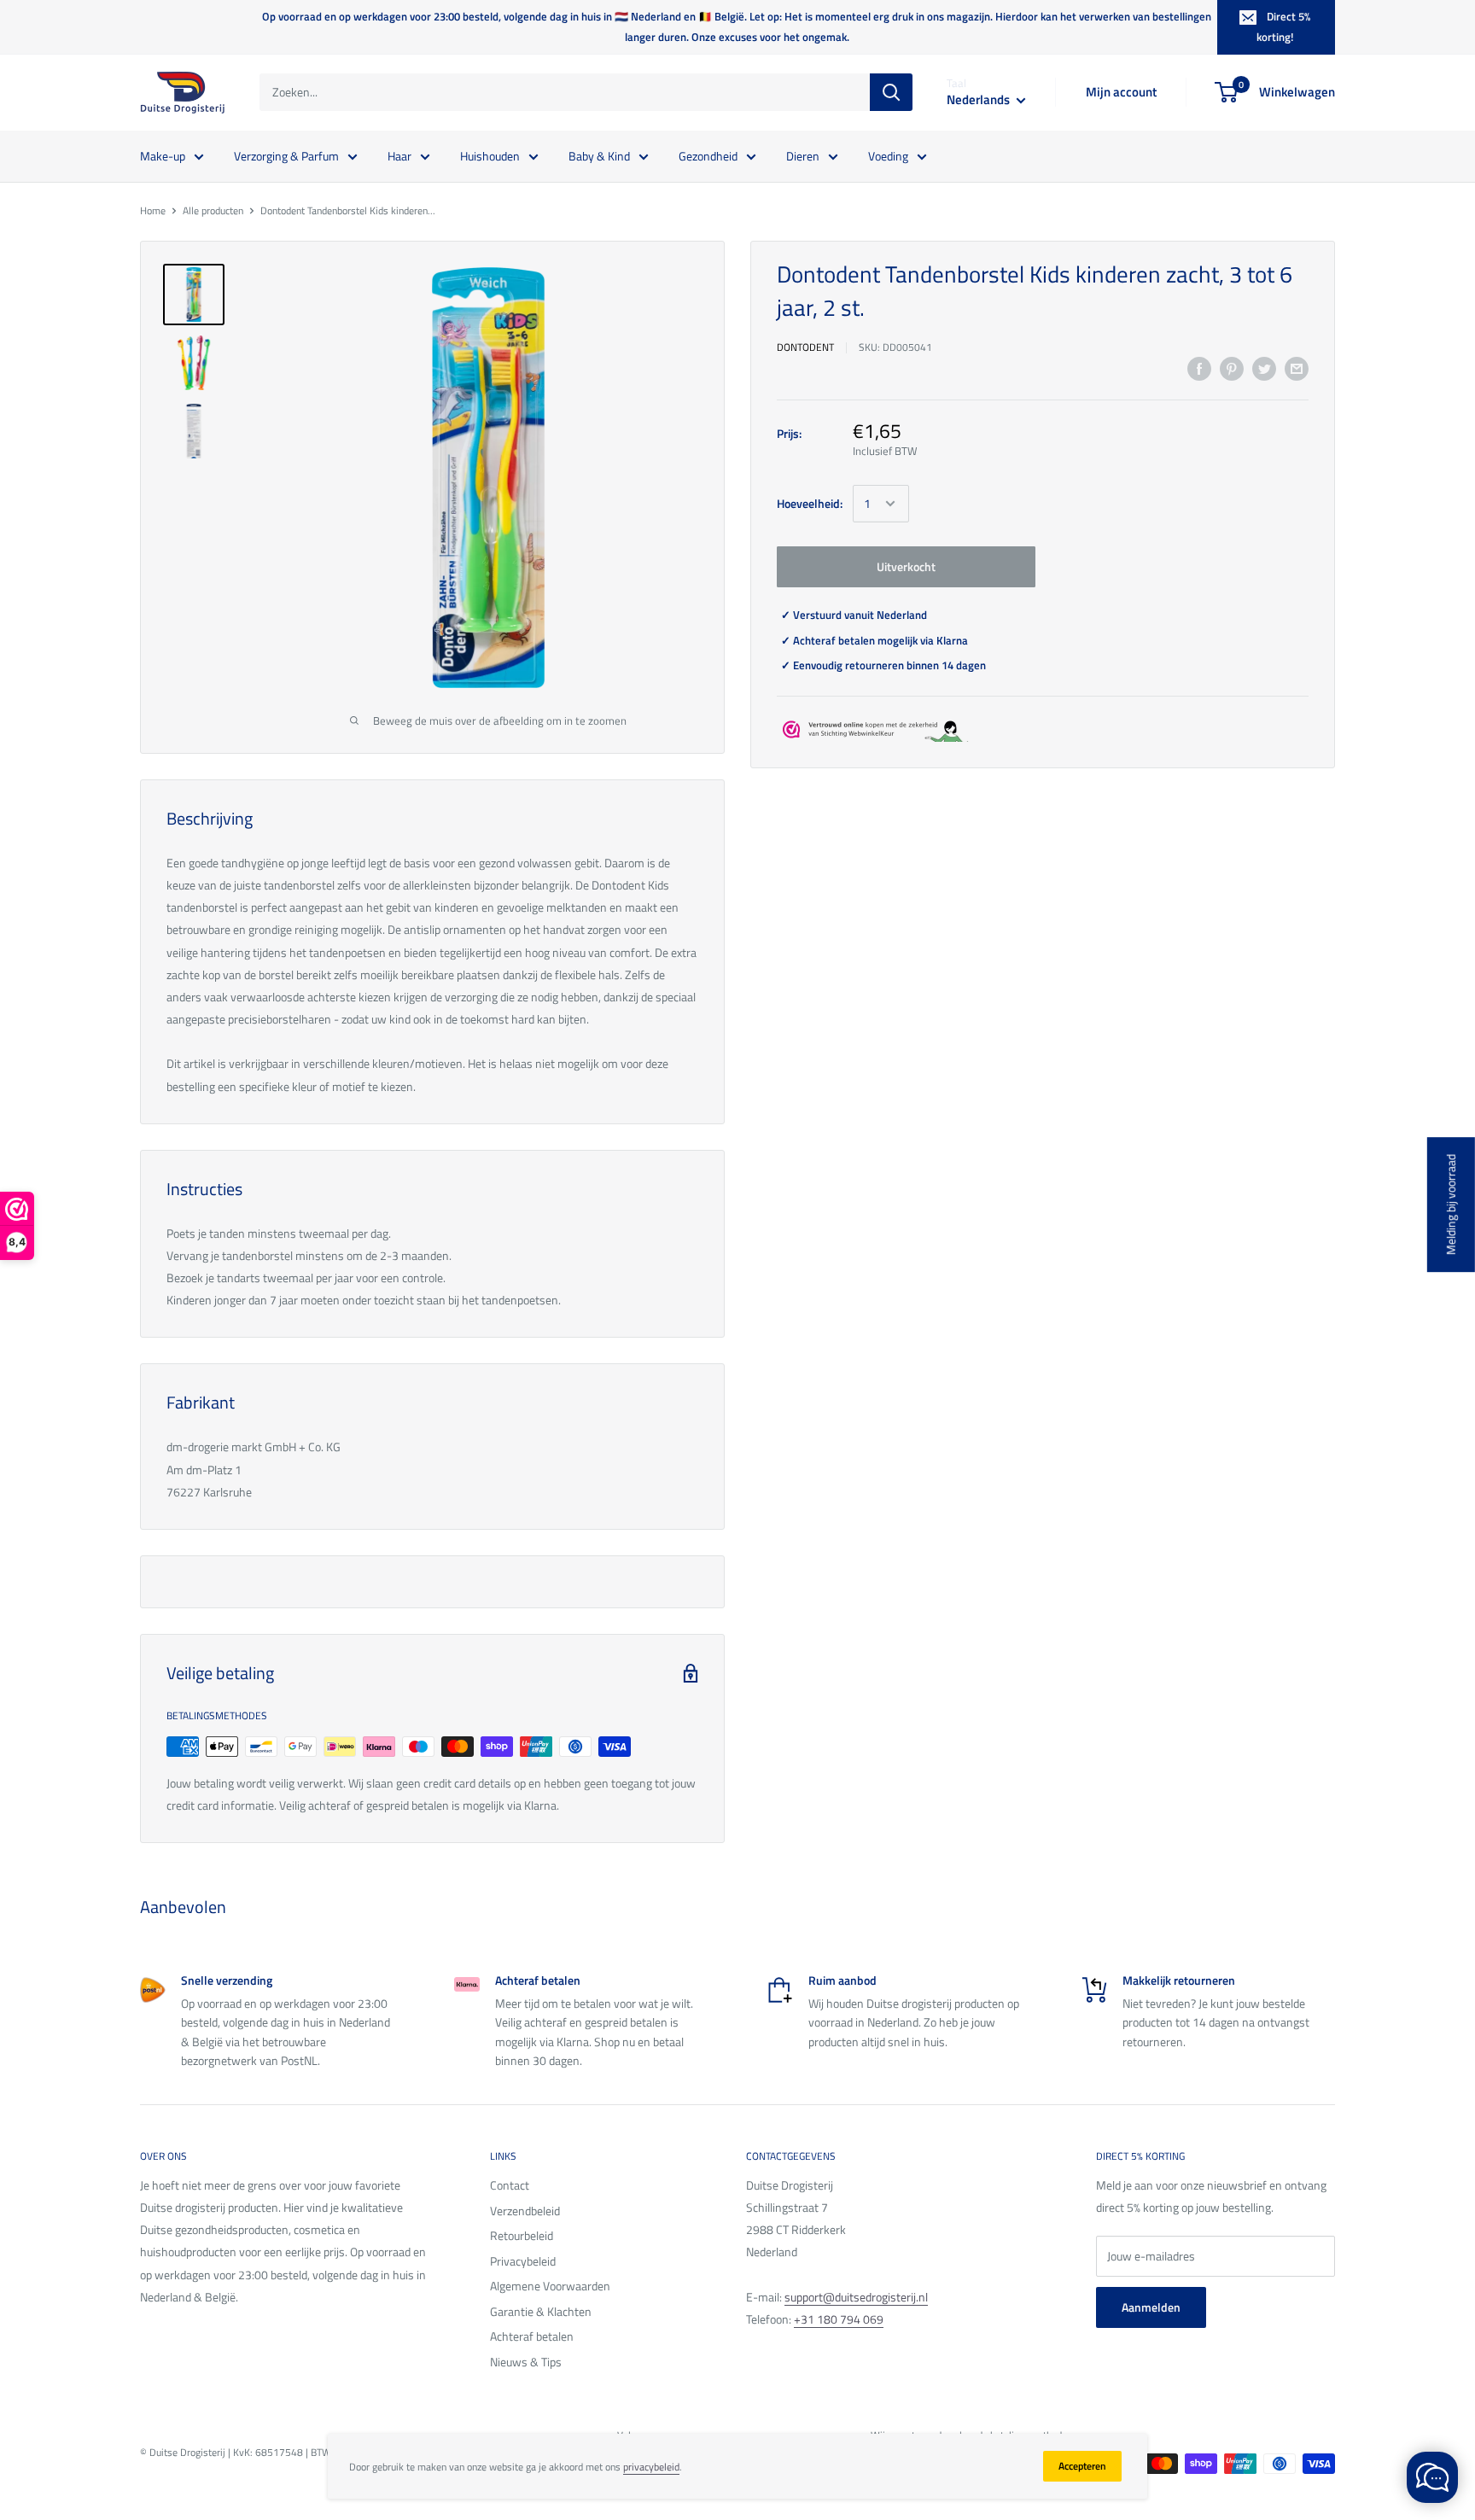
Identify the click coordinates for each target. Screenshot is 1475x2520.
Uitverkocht (906, 566)
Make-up (163, 155)
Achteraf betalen (532, 2336)
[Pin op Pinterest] (1232, 368)
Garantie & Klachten (541, 2311)
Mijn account (1121, 92)
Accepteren (1082, 2466)
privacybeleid (651, 2467)
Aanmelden (1151, 2307)
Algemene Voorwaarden (550, 2286)
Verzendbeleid (525, 2211)
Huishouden (490, 155)
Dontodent (805, 347)
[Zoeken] (891, 92)
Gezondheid (708, 155)
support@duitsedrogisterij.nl (856, 2297)
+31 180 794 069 (839, 2319)
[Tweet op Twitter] (1264, 368)
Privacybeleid (523, 2261)
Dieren (803, 155)
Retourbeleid (522, 2235)
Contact (510, 2185)
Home (153, 210)
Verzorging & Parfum (286, 155)
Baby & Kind (599, 155)
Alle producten (213, 210)
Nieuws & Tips (526, 2362)
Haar (399, 155)
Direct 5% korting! (1283, 26)
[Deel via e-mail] (1297, 368)
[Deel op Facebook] (1199, 368)
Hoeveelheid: (810, 503)
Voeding (888, 155)
